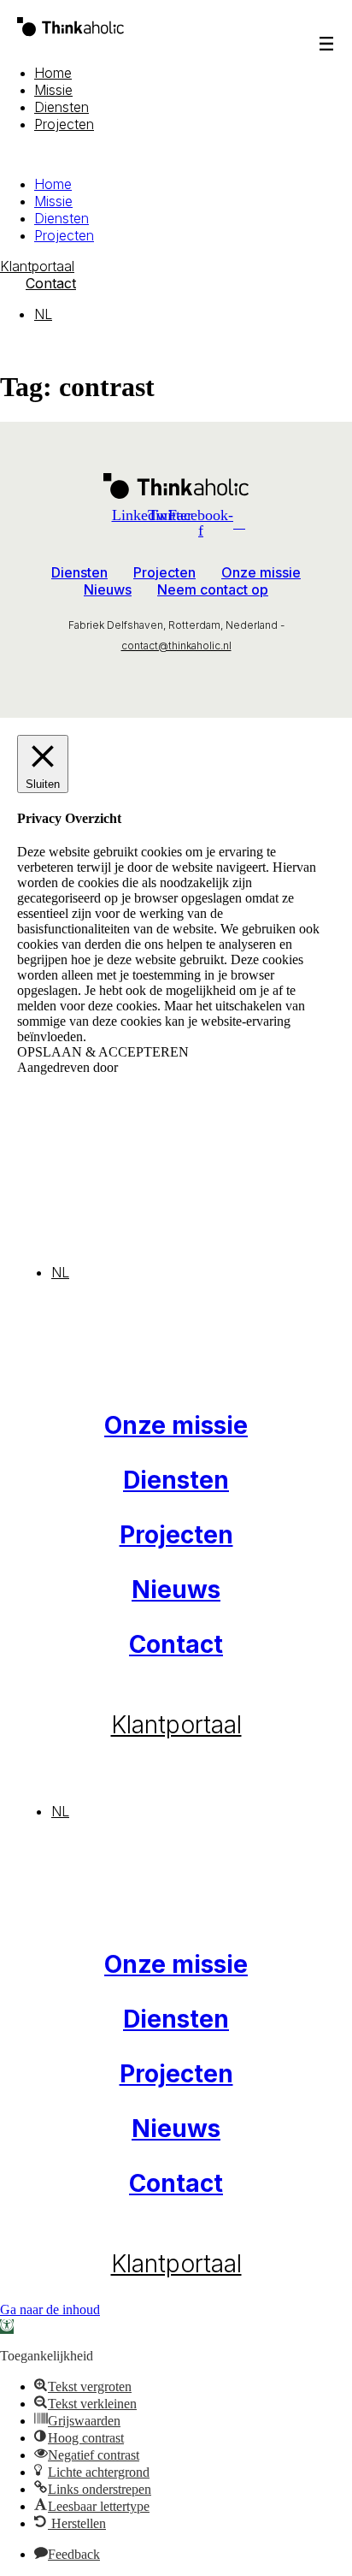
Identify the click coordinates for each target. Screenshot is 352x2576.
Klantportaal (176, 1725)
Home (53, 73)
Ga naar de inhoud (50, 2310)
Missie (53, 90)
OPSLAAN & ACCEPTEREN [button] (103, 1052)
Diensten (62, 107)
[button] (176, 154)
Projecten (64, 124)
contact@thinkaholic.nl (176, 645)
